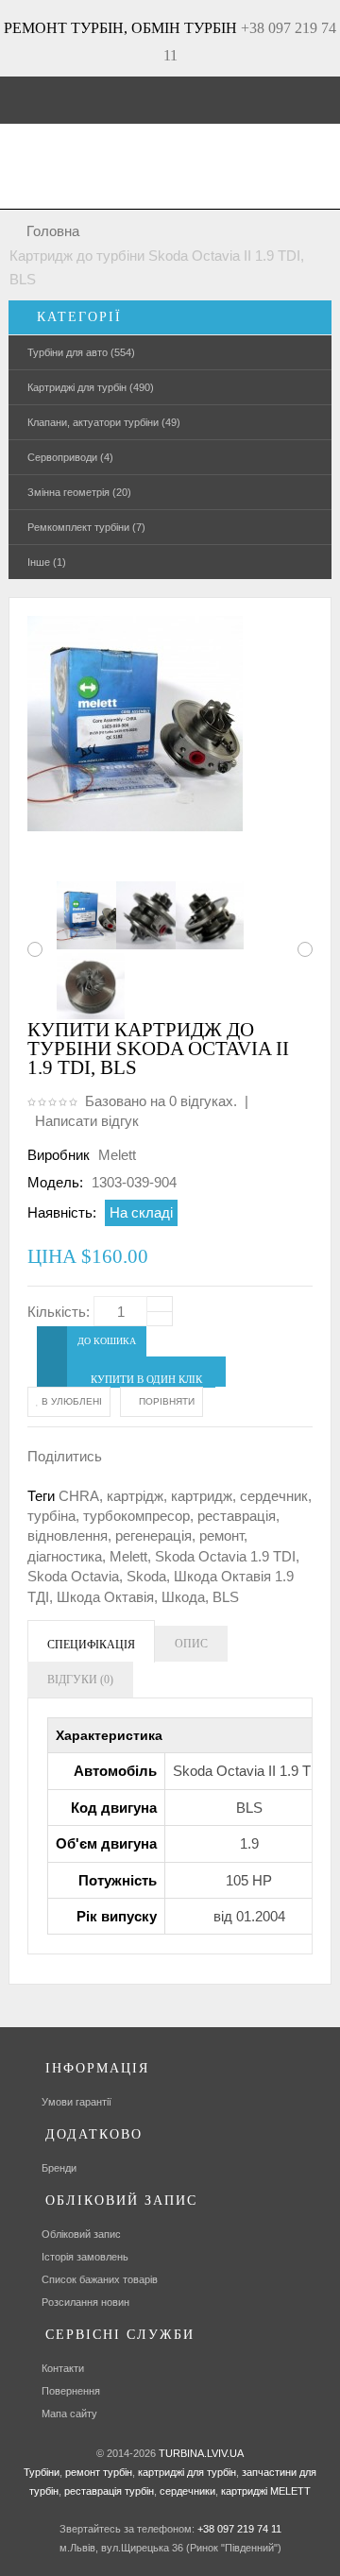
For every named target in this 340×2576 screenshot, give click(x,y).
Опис (191, 1644)
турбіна (51, 1516)
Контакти (63, 2368)
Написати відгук (87, 1121)
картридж (202, 1496)
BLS (226, 1597)
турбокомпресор (136, 1516)
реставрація (237, 1516)
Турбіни (42, 2472)
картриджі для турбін (186, 2472)
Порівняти (165, 1401)
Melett (117, 1155)
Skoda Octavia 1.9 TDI (225, 1556)
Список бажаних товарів (100, 2279)
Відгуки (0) (80, 1680)
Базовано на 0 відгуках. (161, 1101)
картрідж (135, 1496)
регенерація (153, 1535)
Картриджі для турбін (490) (91, 387)
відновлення (68, 1535)
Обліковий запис (81, 2234)
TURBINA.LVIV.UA (201, 2453)
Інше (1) (47, 562)
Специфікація (91, 1645)
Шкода (183, 1597)
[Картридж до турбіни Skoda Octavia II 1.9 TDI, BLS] (81, 915)
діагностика (65, 1556)
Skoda (146, 1576)
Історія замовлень (85, 2257)
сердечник (274, 1496)
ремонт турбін (97, 2472)
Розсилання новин (85, 2302)
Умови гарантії (76, 2102)
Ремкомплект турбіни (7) (86, 527)
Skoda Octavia (73, 1576)
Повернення (71, 2391)
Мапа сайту (69, 2414)
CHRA (79, 1496)
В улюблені (70, 1401)
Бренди (59, 2168)
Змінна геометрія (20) (79, 492)
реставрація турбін (108, 2491)
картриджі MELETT (266, 2491)
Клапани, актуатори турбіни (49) (104, 422)
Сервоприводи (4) (70, 457)
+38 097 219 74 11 (239, 2529)
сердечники (186, 2491)
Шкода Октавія (105, 1597)
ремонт (221, 1535)
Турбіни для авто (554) (81, 352)
